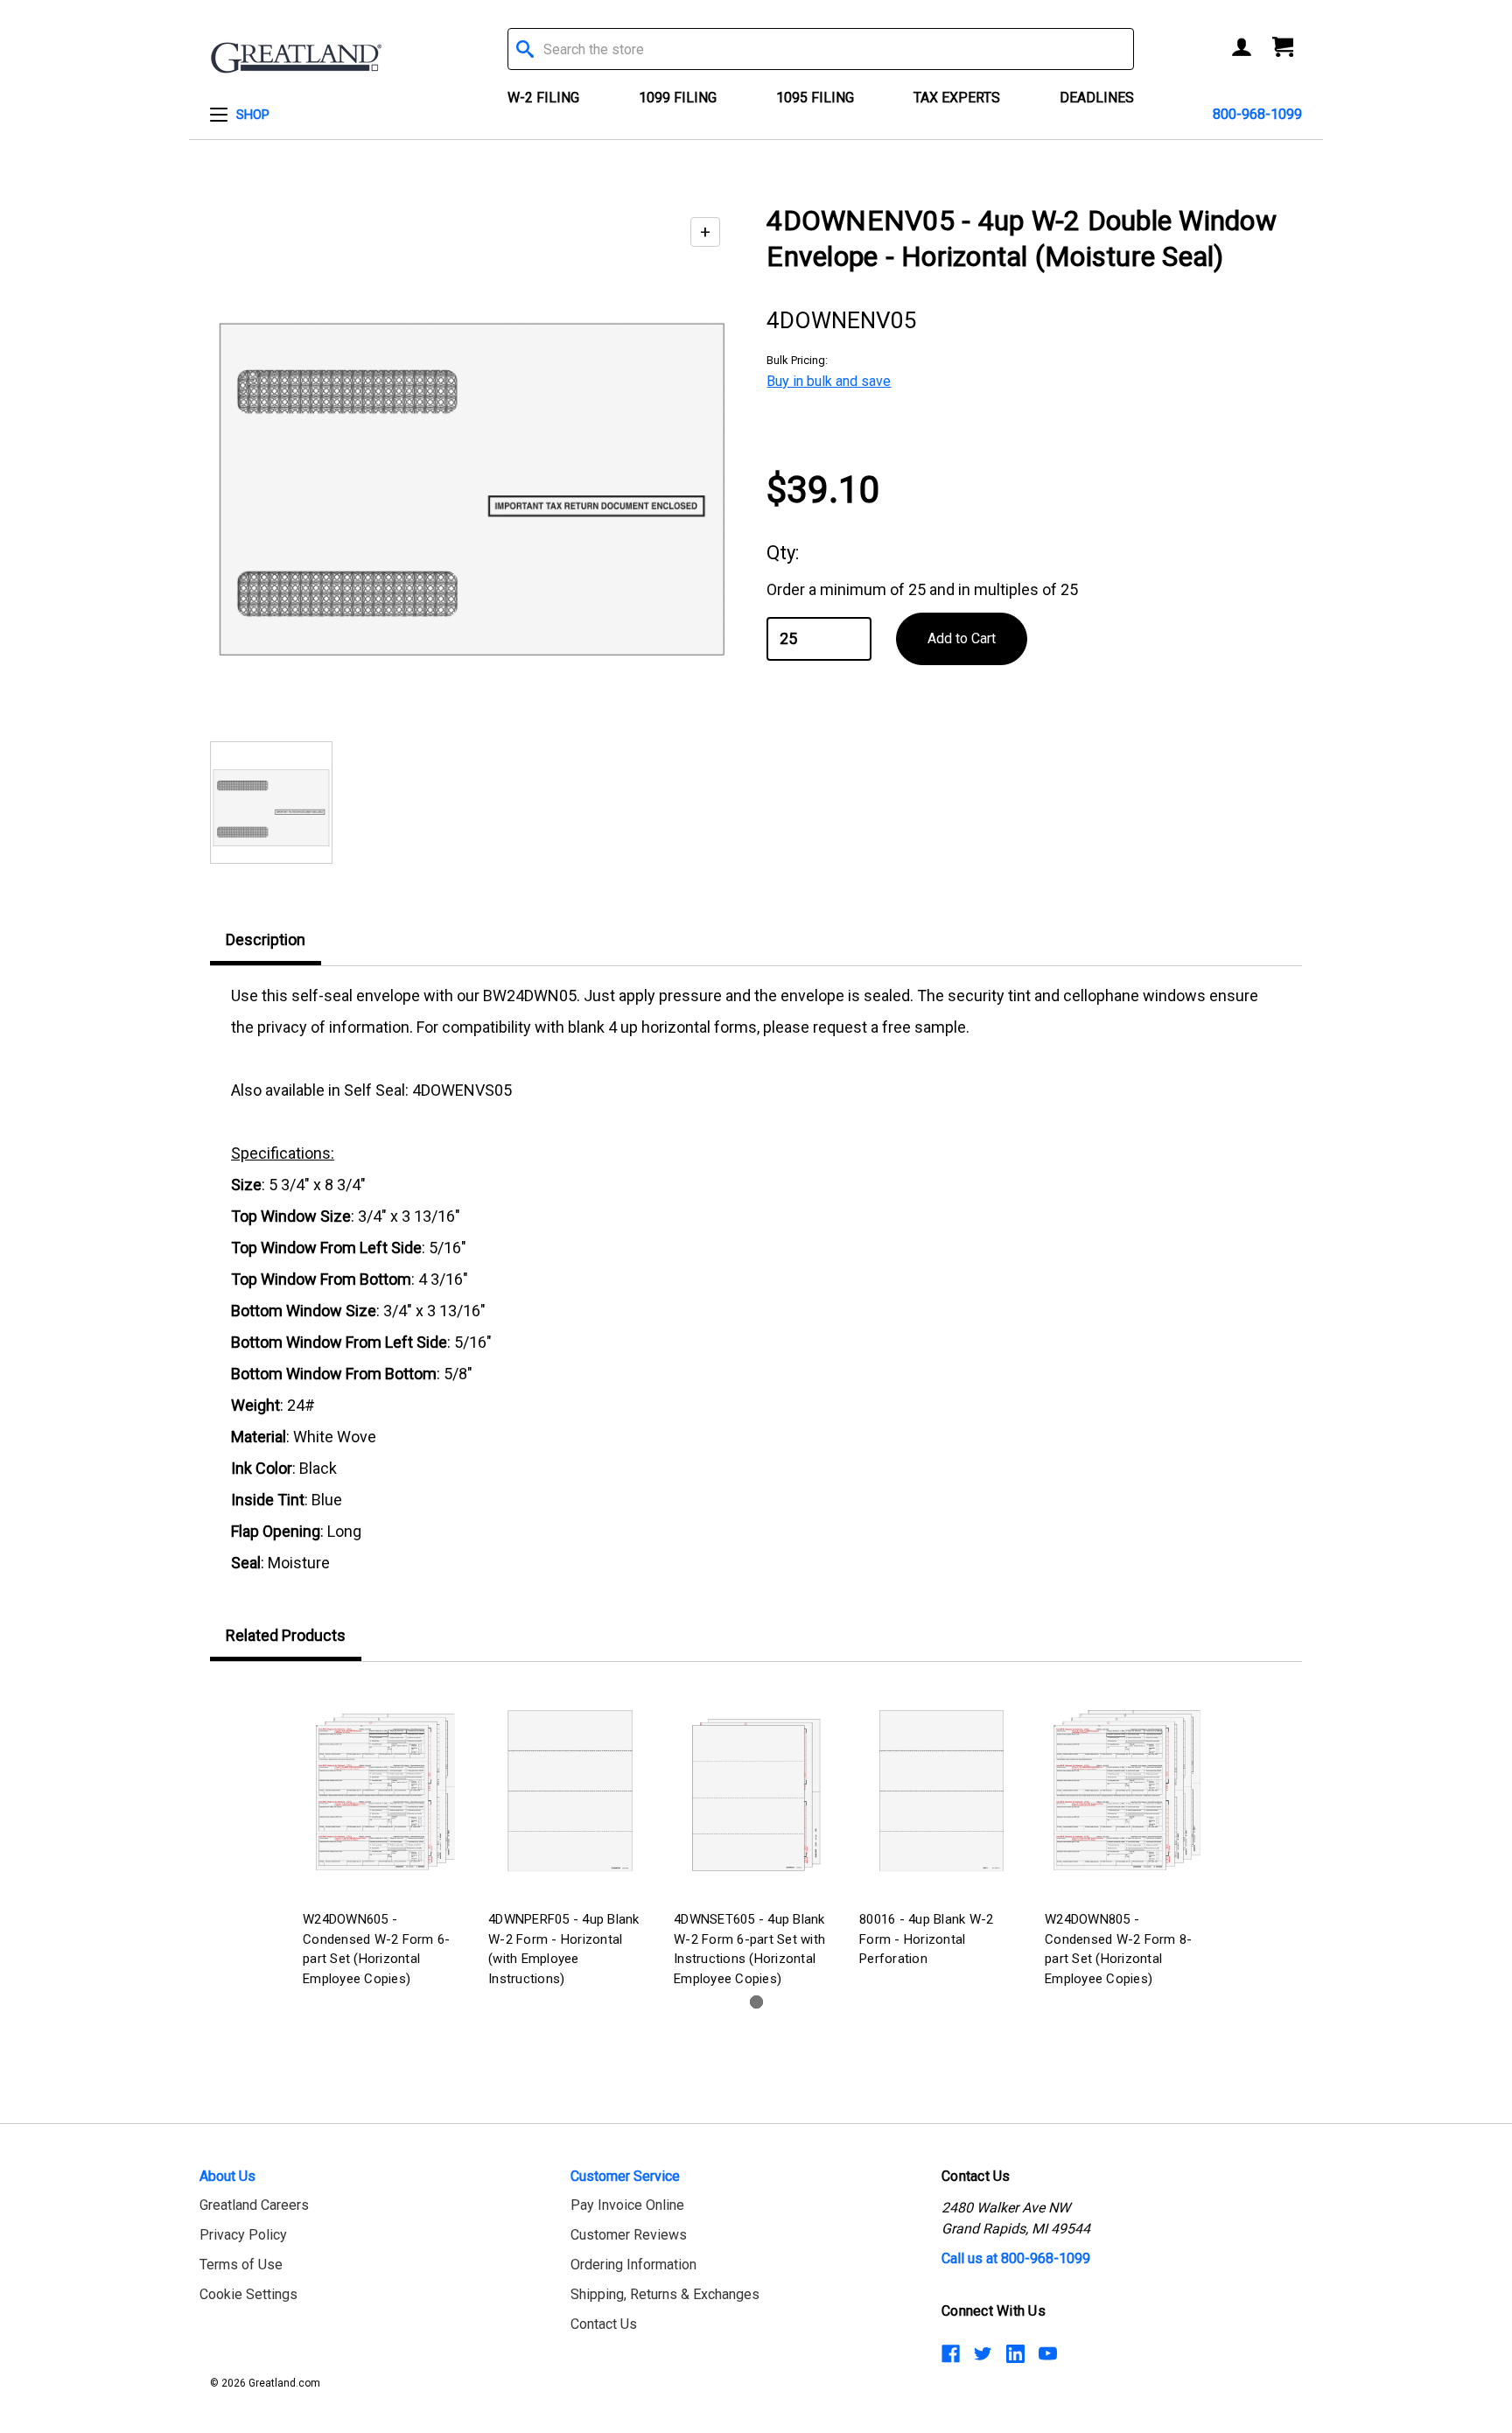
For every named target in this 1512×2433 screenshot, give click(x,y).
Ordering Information (633, 2265)
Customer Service (625, 2176)
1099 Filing (678, 98)
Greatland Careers (254, 2205)
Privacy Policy (243, 2235)
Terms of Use (241, 2265)
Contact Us (604, 2324)
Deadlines (1097, 98)
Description (266, 940)
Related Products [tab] (286, 1635)
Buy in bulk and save (829, 381)
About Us (227, 2176)
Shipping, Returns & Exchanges (665, 2294)
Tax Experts (957, 98)
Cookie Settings (248, 2294)
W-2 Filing (543, 98)
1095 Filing (815, 98)
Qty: (783, 553)
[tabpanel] (385, 1838)
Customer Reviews (629, 2235)
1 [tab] (756, 2002)
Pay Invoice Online (627, 2205)
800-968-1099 (1257, 114)
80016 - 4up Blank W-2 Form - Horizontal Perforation (926, 1939)
